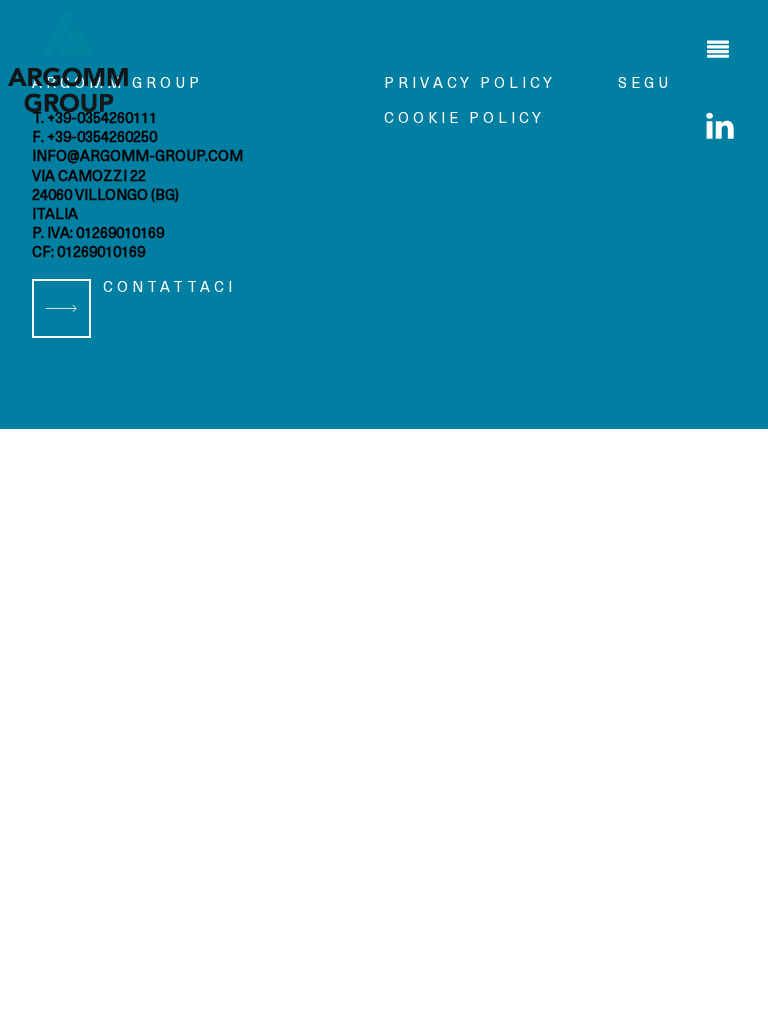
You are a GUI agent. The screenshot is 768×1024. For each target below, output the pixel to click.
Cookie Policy (464, 119)
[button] (718, 50)
